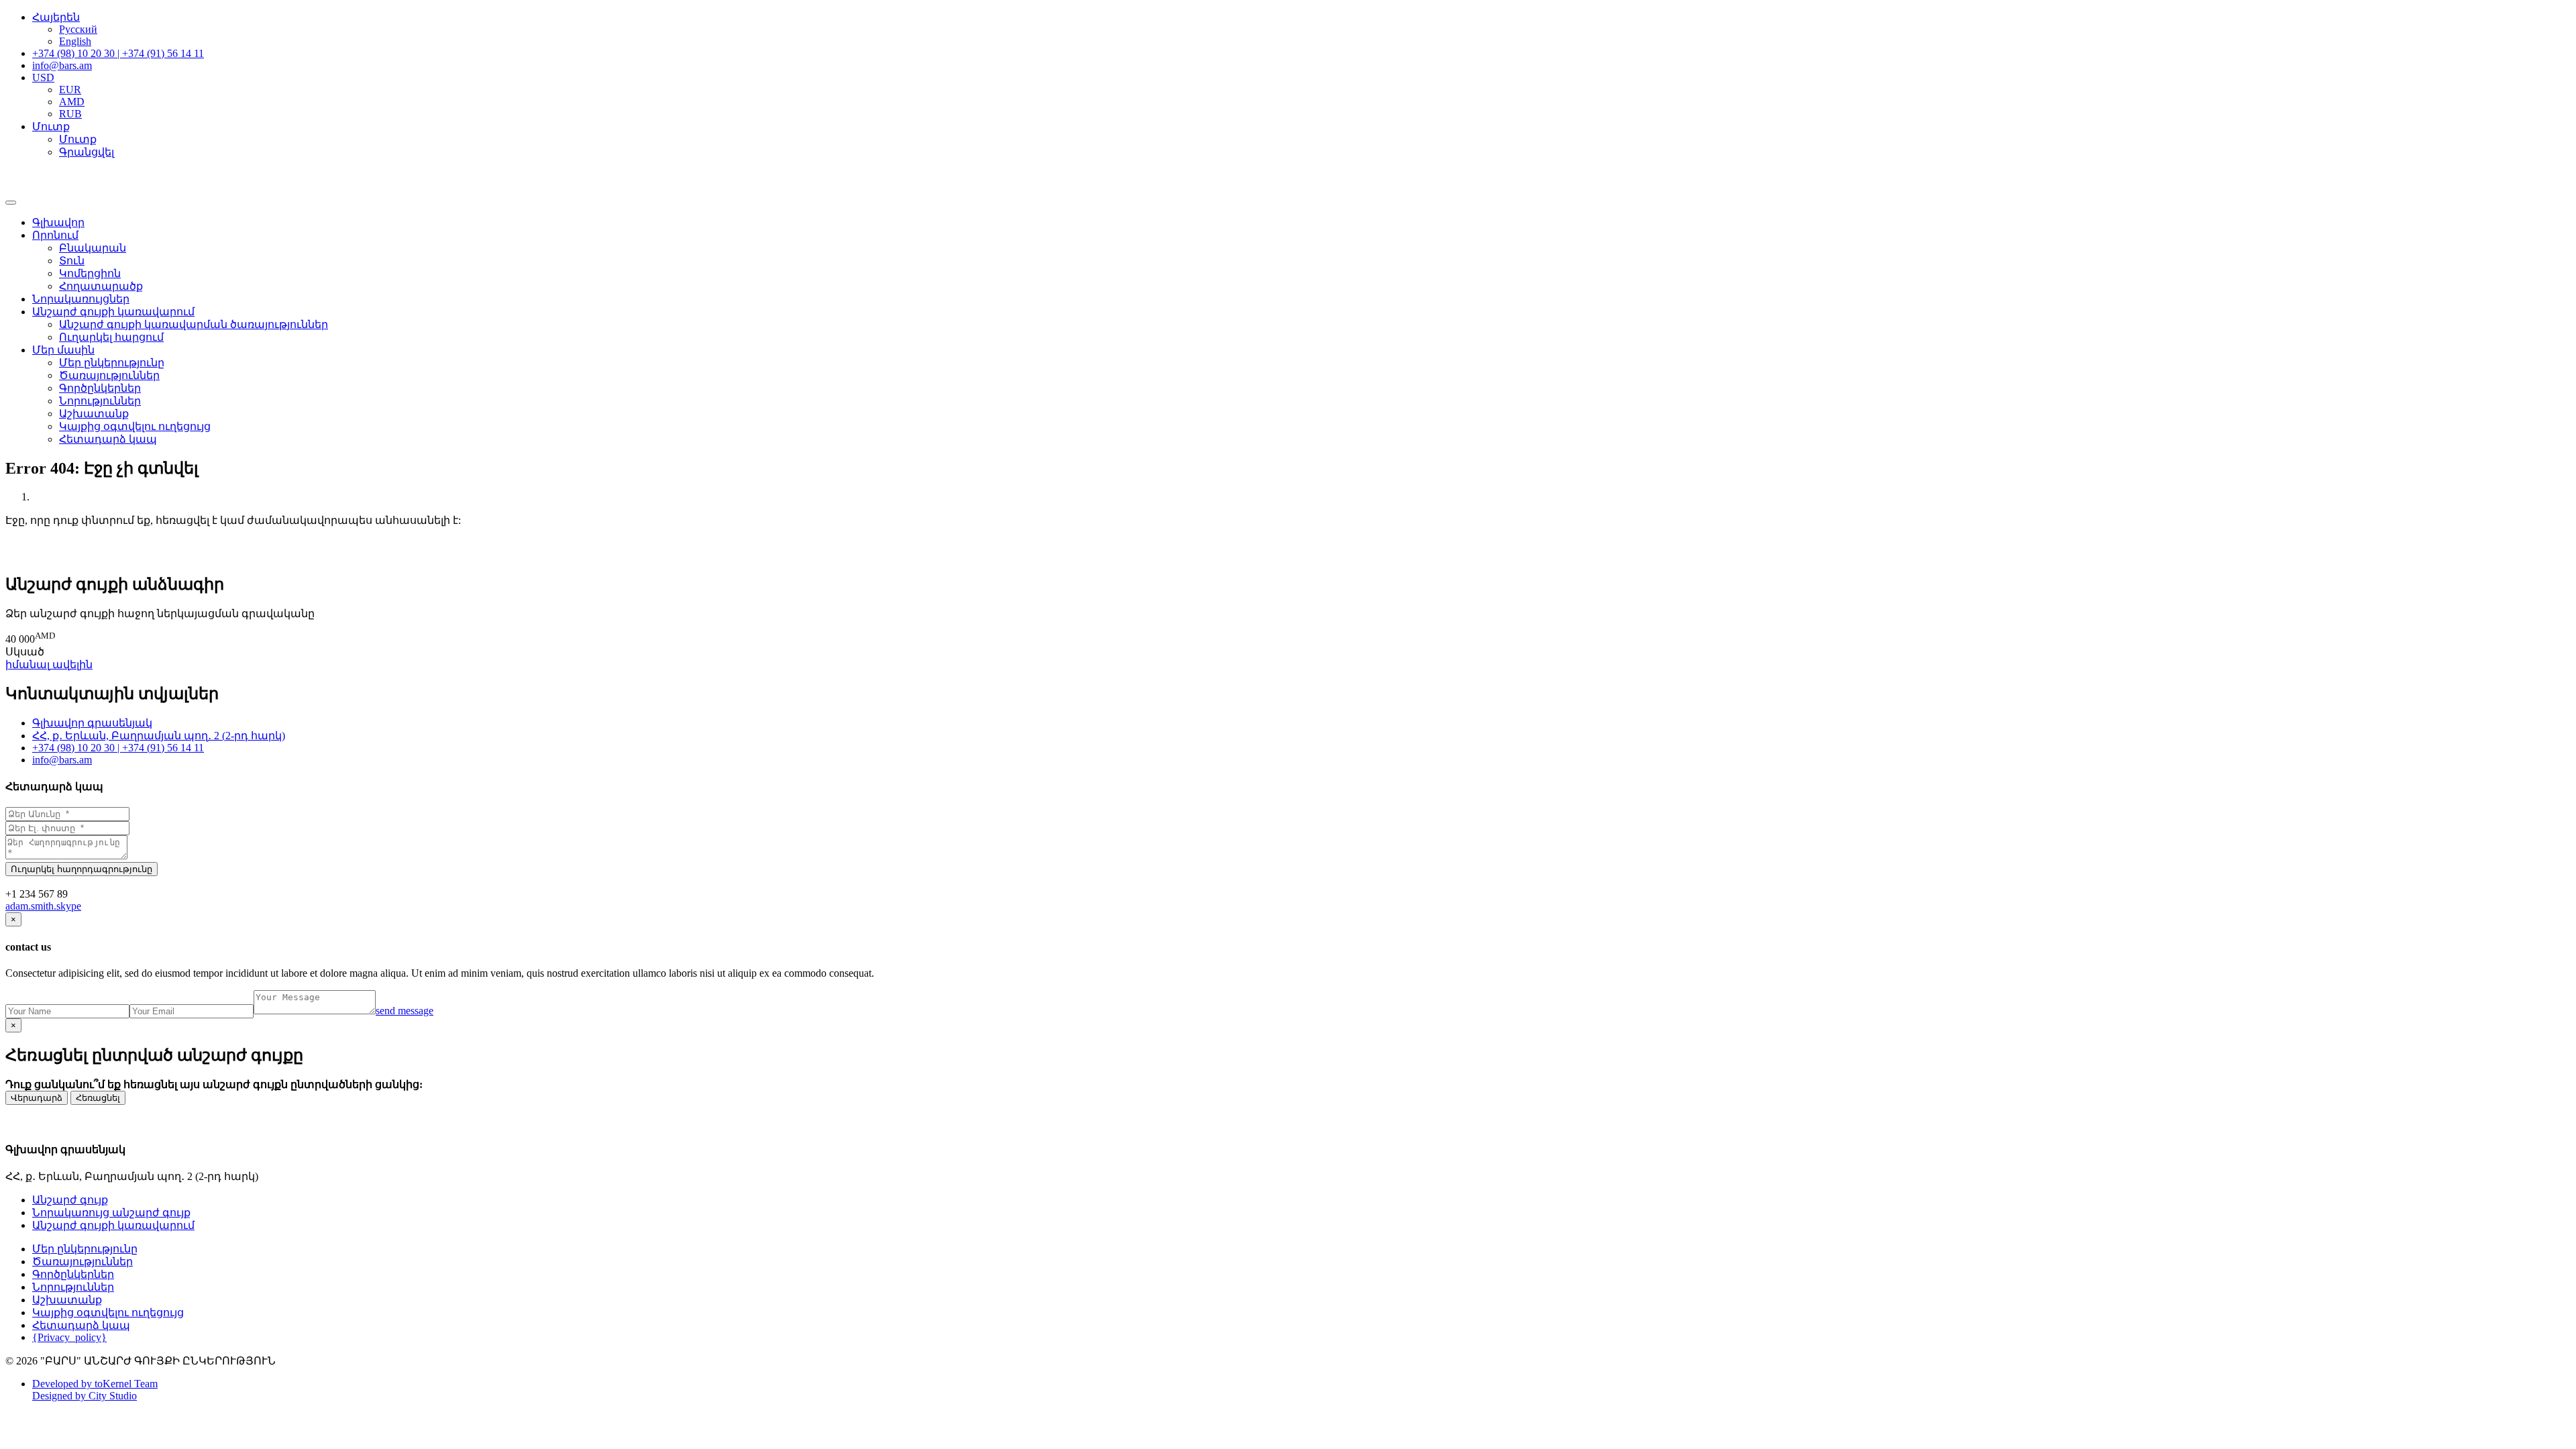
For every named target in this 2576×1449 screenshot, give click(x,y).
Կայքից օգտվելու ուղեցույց (135, 426)
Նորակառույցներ (81, 299)
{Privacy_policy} (69, 1337)
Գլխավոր (58, 222)
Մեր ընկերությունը (112, 363)
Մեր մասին (63, 350)
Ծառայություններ (109, 375)
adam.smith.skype (43, 906)
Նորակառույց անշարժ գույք (111, 1213)
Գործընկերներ (100, 388)
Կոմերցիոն (90, 273)
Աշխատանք (94, 414)
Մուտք (78, 139)
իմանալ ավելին (49, 664)
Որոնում (55, 235)
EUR (70, 90)
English (75, 41)
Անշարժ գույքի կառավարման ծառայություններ (194, 324)
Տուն (72, 261)
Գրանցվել (87, 152)
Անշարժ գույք (70, 1200)
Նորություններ (100, 401)
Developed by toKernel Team (95, 1384)
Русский (78, 29)
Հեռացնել (98, 1098)
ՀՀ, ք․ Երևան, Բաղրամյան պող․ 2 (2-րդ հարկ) (159, 736)
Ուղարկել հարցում (111, 337)
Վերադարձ (37, 1098)
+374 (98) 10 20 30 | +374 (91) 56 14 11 (118, 748)
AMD (72, 102)
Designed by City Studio (85, 1396)
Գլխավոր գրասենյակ (92, 723)
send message (405, 1011)
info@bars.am (62, 760)
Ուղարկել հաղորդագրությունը (82, 869)
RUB (70, 114)
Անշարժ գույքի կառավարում (113, 312)
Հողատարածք (101, 286)
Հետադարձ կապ (108, 439)
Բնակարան (93, 248)
